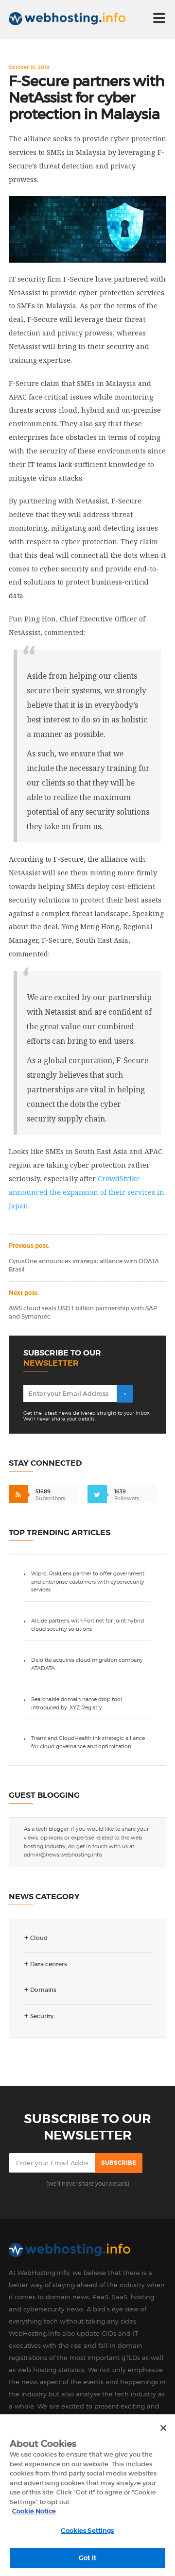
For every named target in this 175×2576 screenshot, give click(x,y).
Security (42, 2016)
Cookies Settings (87, 2531)
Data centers (49, 1964)
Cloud (39, 1938)
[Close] (163, 2428)
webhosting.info (76, 22)
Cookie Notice (34, 2511)
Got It (87, 2558)
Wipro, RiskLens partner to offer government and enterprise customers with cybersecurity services (88, 1582)
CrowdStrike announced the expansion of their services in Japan (87, 1192)
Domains (43, 1990)
